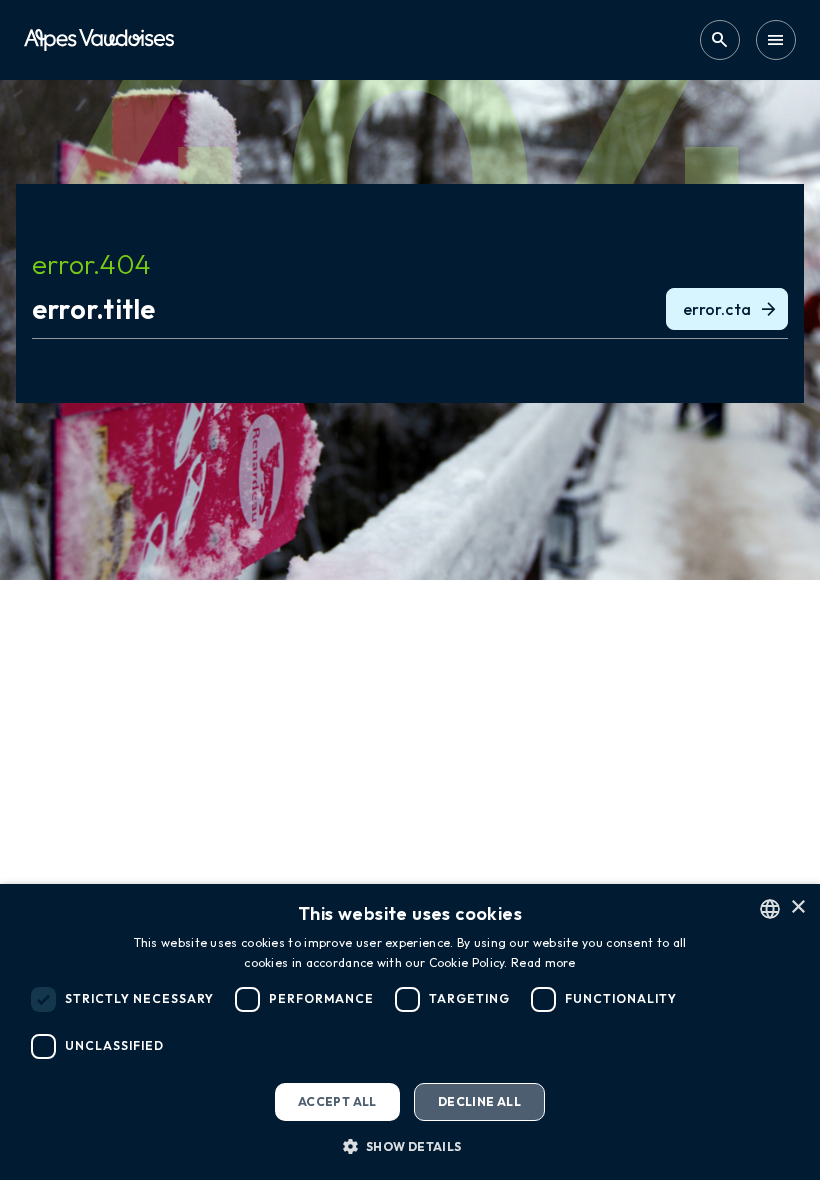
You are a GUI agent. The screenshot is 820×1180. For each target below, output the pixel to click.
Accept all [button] (337, 1101)
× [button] (797, 907)
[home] (99, 39)
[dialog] (410, 1032)
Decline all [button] (479, 1101)
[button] (409, 1146)
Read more (543, 962)
